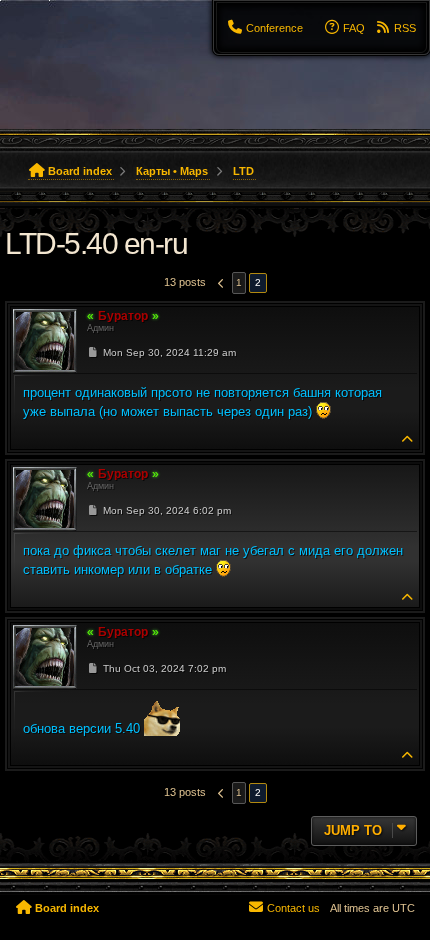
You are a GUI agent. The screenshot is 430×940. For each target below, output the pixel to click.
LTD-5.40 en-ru (96, 243)
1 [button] (239, 282)
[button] (219, 283)
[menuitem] (265, 28)
